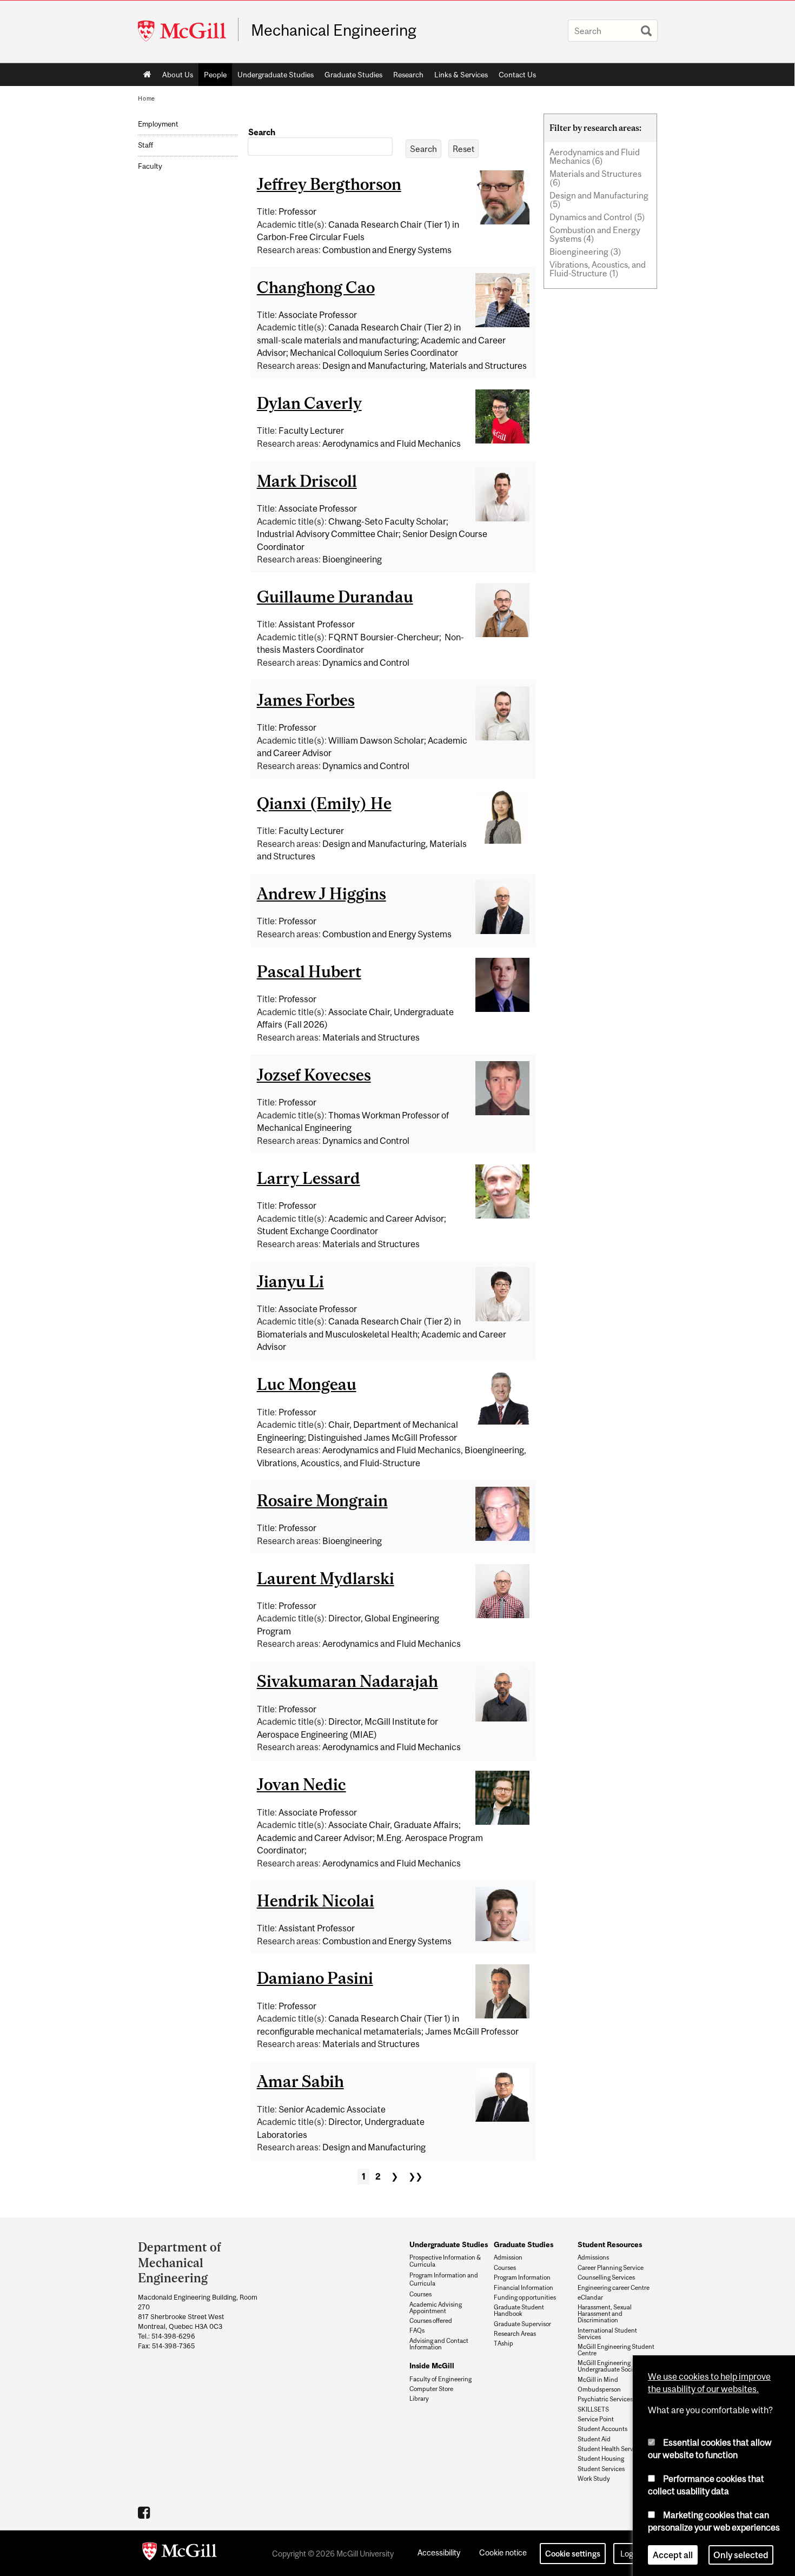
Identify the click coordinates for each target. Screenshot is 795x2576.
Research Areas (515, 2334)
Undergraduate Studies (276, 75)
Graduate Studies (353, 75)
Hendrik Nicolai (316, 1900)
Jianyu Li (290, 1281)
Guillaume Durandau (335, 597)
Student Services (601, 2469)
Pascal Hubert (309, 971)
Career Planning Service (611, 2268)
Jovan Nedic (302, 1784)
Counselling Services (606, 2277)
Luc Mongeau (307, 1384)
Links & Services (461, 75)
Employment (158, 124)
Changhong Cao (316, 287)
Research (408, 75)
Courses (420, 2294)
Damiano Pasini (315, 1978)
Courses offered (431, 2321)
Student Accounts (602, 2429)
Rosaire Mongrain (322, 1500)
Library (419, 2399)
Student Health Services (611, 2449)
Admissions (593, 2257)
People (215, 75)
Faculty (150, 166)
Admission (508, 2257)
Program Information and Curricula (444, 2279)
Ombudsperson (599, 2389)
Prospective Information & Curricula (445, 2261)
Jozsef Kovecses (314, 1075)
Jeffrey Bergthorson (329, 184)
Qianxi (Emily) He (324, 803)
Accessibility (439, 2552)
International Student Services (607, 2334)
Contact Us (517, 75)
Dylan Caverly (309, 403)
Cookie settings (573, 2554)
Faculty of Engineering (440, 2379)
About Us (178, 75)
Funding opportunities (525, 2297)
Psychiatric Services (605, 2399)
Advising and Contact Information (439, 2344)
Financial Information (524, 2288)
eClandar (590, 2297)
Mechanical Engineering (334, 30)
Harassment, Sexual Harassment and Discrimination (605, 2314)
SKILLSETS (593, 2409)
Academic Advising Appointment (436, 2308)
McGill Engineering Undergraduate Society (609, 2366)
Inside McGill (432, 2366)
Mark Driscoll (307, 481)
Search (262, 132)
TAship (504, 2343)
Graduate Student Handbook (519, 2310)
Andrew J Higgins (322, 893)
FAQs (417, 2330)
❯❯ (415, 2176)
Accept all (673, 2551)
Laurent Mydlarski (326, 1578)
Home (147, 75)
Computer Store (431, 2389)
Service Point (596, 2419)
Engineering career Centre (614, 2288)
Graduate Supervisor (522, 2324)
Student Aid (594, 2439)
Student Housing (601, 2459)
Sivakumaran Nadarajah (347, 1681)
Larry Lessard (309, 1178)
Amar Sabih (300, 2081)
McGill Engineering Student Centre (616, 2350)
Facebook (145, 2512)
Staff (145, 145)
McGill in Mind (598, 2380)
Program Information (522, 2277)
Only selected (741, 2551)
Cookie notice (503, 2552)
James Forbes (306, 700)
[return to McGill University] (180, 2553)
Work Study (594, 2479)
